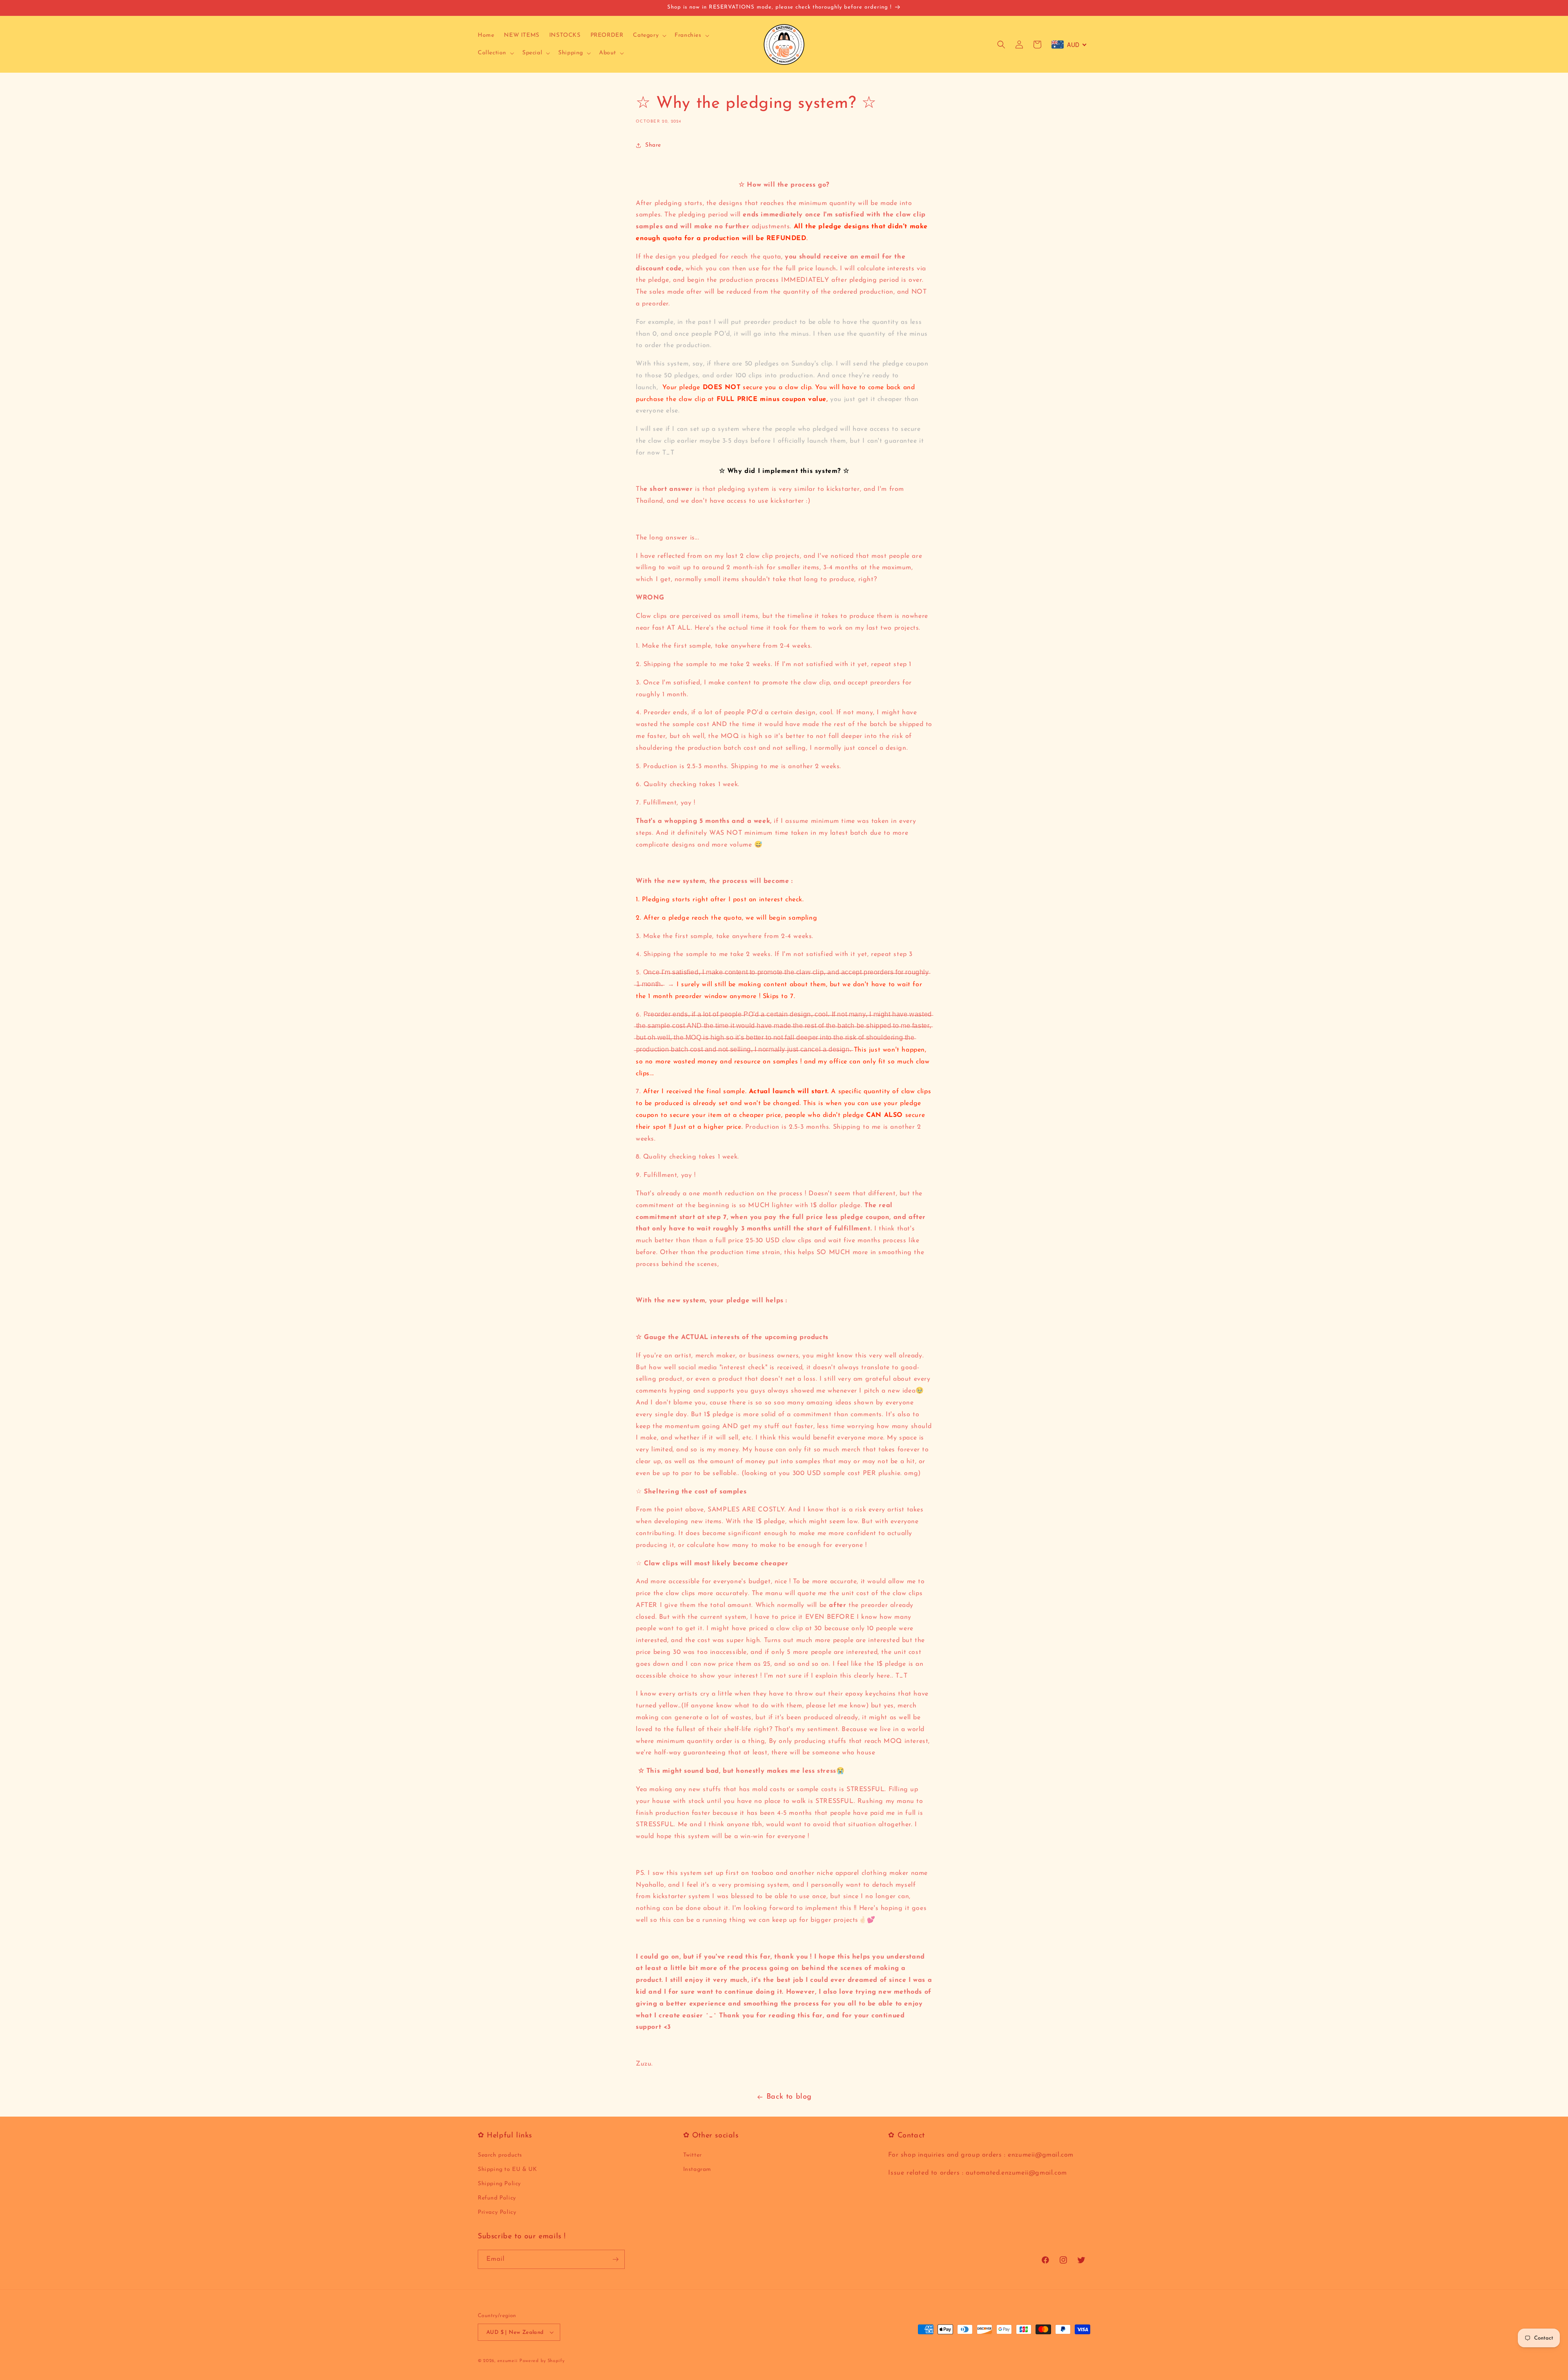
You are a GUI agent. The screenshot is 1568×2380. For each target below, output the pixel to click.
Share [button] (653, 145)
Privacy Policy (497, 2212)
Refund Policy (497, 2198)
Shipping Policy (499, 2184)
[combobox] (1069, 45)
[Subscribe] (615, 2259)
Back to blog (789, 2097)
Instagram (697, 2169)
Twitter (693, 2155)
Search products (500, 2155)
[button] (649, 36)
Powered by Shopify (542, 2361)
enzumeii (508, 2361)
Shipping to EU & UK (507, 2169)
